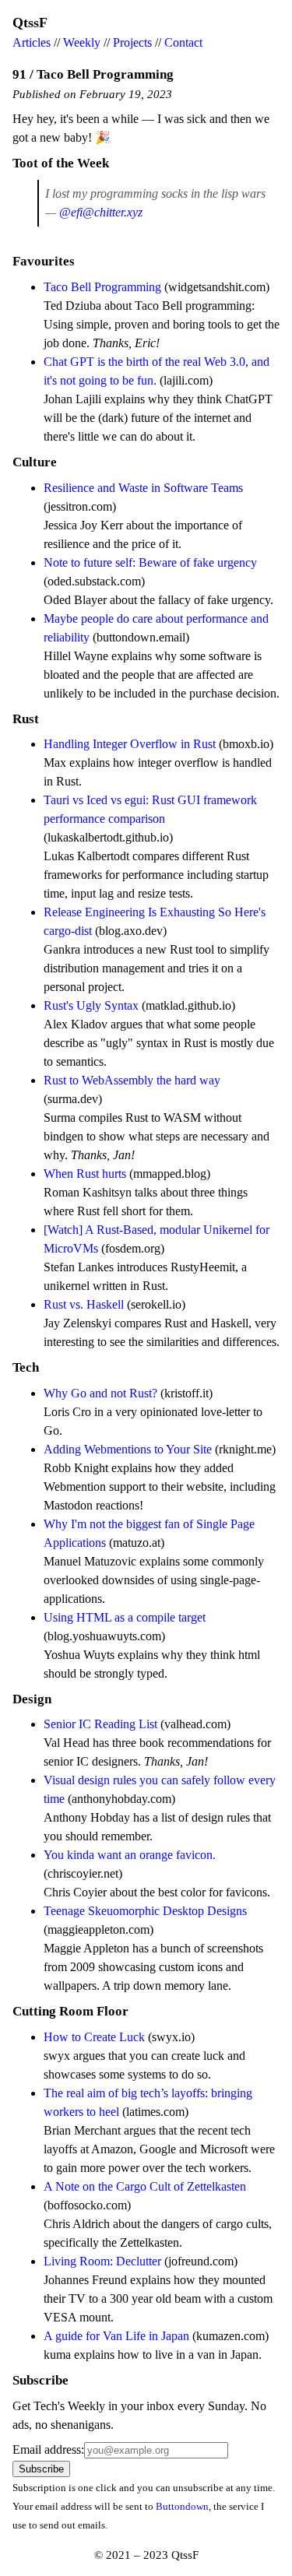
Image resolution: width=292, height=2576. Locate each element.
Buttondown (182, 2506)
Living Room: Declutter (102, 2261)
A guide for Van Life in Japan (116, 2336)
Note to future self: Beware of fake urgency (150, 562)
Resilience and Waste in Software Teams (143, 488)
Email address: (48, 2449)
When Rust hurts (85, 1174)
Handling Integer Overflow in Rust (130, 744)
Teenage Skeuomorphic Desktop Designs (145, 1911)
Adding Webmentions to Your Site (128, 1449)
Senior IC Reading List (100, 1724)
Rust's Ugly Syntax (91, 1005)
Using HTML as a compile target (125, 1617)
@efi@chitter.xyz (101, 212)
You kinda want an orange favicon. (130, 1855)
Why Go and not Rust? (100, 1393)
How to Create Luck (94, 2037)
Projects (132, 42)
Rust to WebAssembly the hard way (132, 1080)
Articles (32, 42)
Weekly (82, 42)
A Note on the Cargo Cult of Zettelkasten (145, 2186)
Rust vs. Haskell (84, 1304)
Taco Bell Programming (102, 287)
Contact (183, 42)
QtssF (30, 23)
